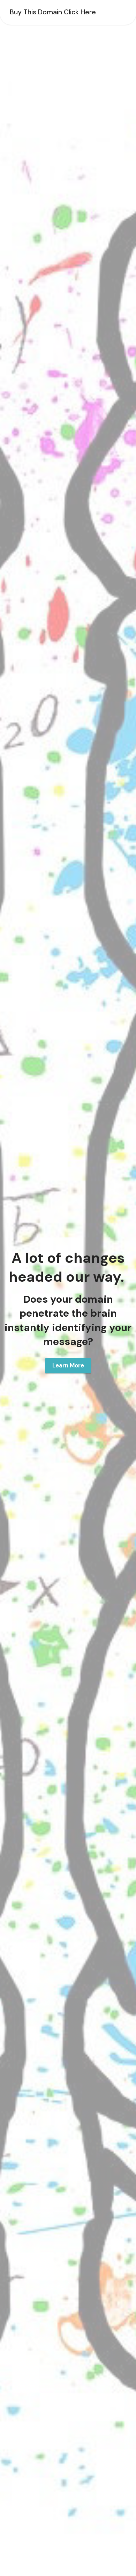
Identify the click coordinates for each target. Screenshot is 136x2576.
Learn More (68, 1365)
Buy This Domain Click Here (53, 12)
